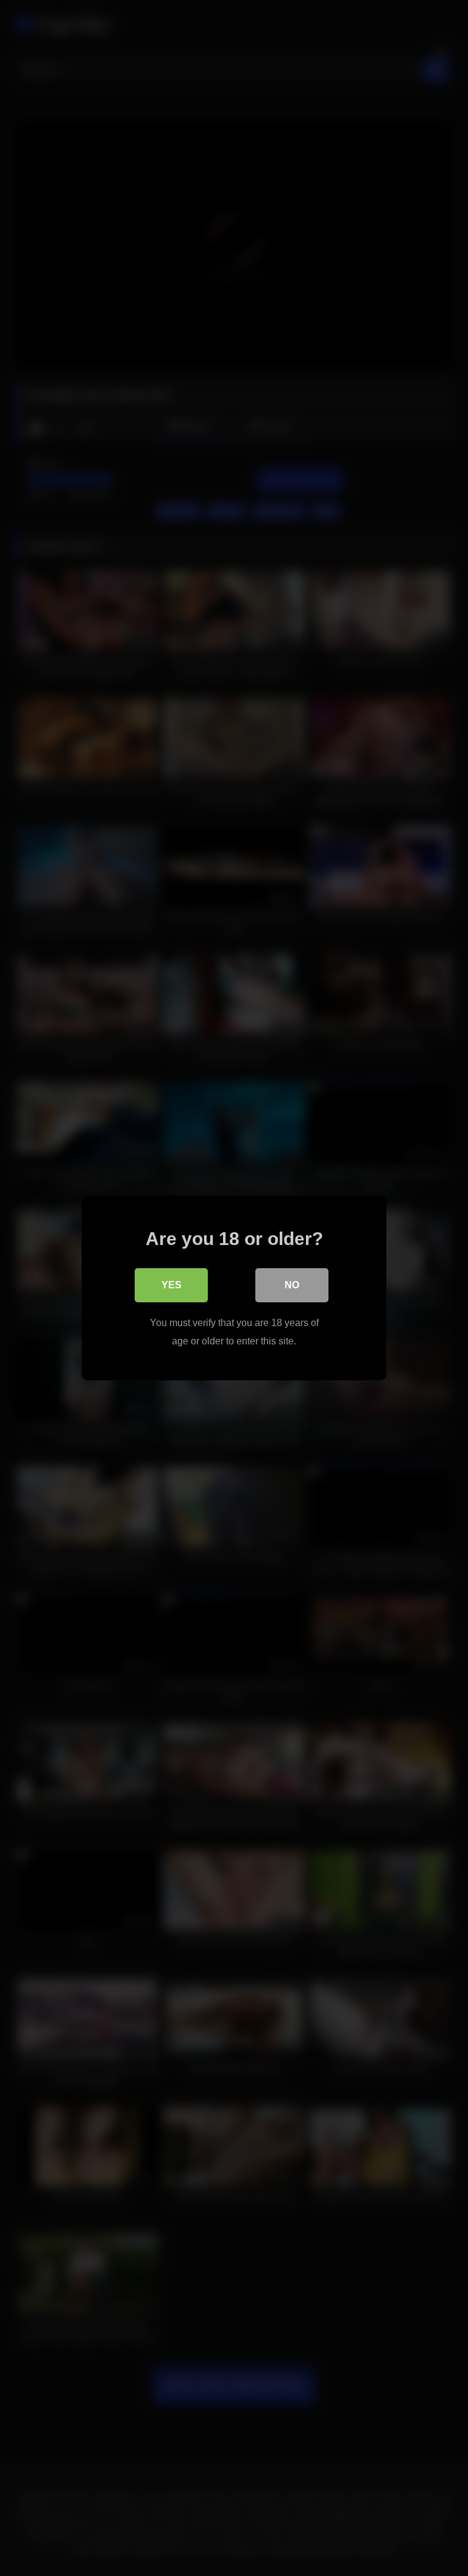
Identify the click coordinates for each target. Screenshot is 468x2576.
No (292, 1285)
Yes (172, 1285)
